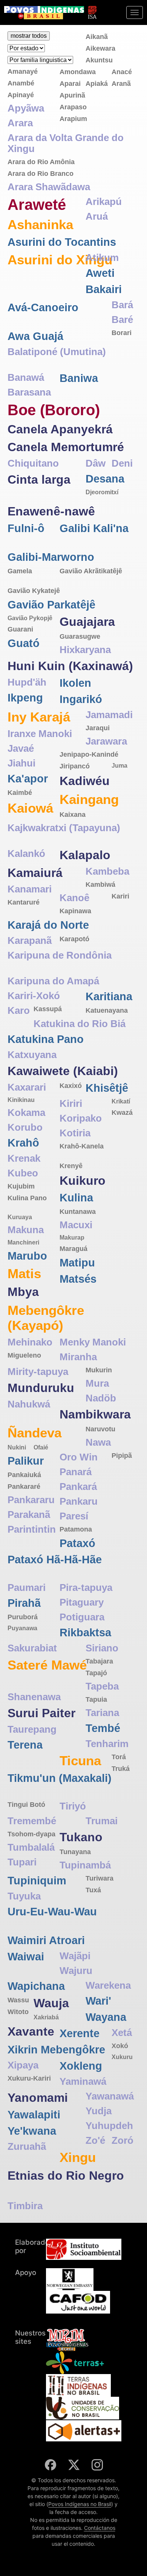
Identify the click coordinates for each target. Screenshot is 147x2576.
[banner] (44, 13)
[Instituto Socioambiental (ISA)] (92, 9)
